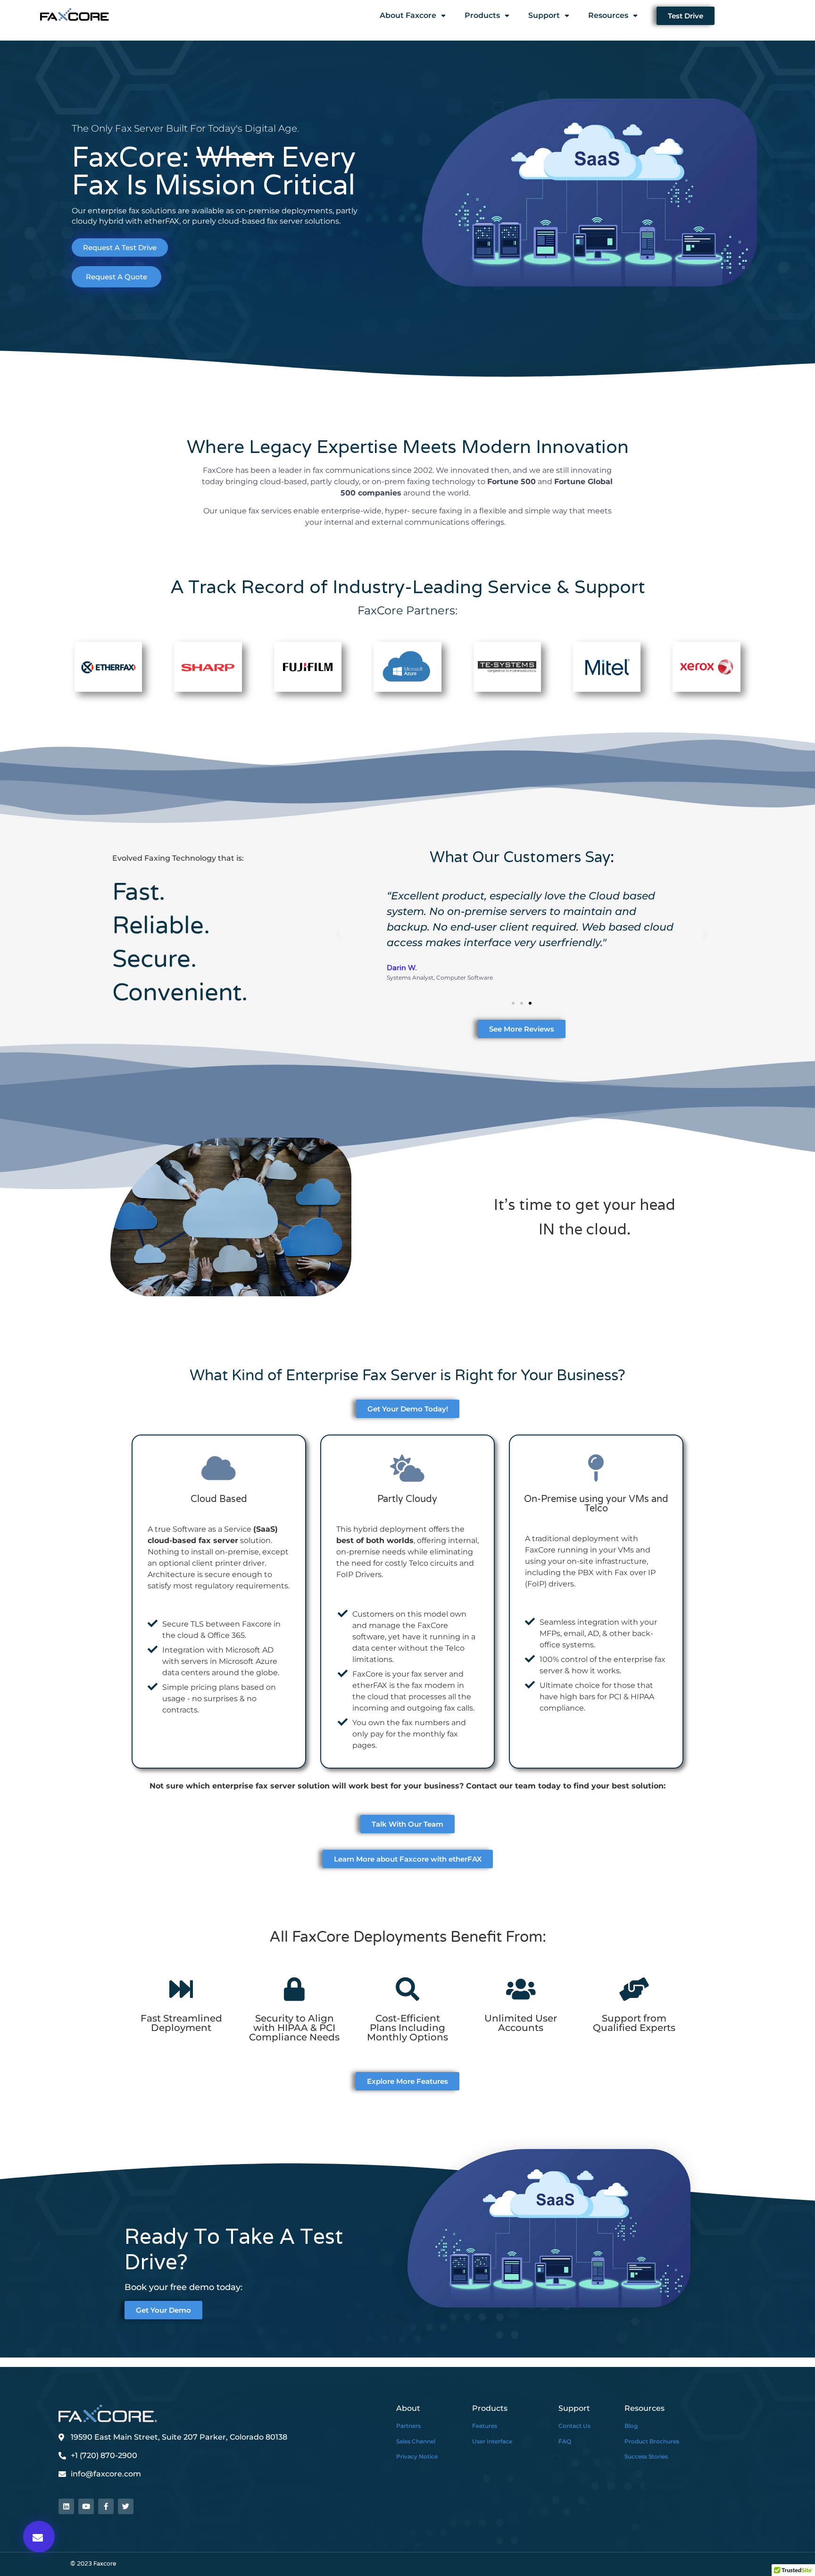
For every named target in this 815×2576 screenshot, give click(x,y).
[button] (39, 2537)
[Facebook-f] (106, 2506)
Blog (631, 2426)
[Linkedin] (66, 2506)
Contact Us (574, 2426)
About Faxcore (408, 15)
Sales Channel (416, 2441)
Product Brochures (652, 2441)
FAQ (565, 2441)
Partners (408, 2426)
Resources (608, 15)
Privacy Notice (417, 2456)
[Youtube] (86, 2506)
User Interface (492, 2441)
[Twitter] (126, 2506)
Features (485, 2426)
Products (482, 15)
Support (544, 15)
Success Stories (646, 2456)
